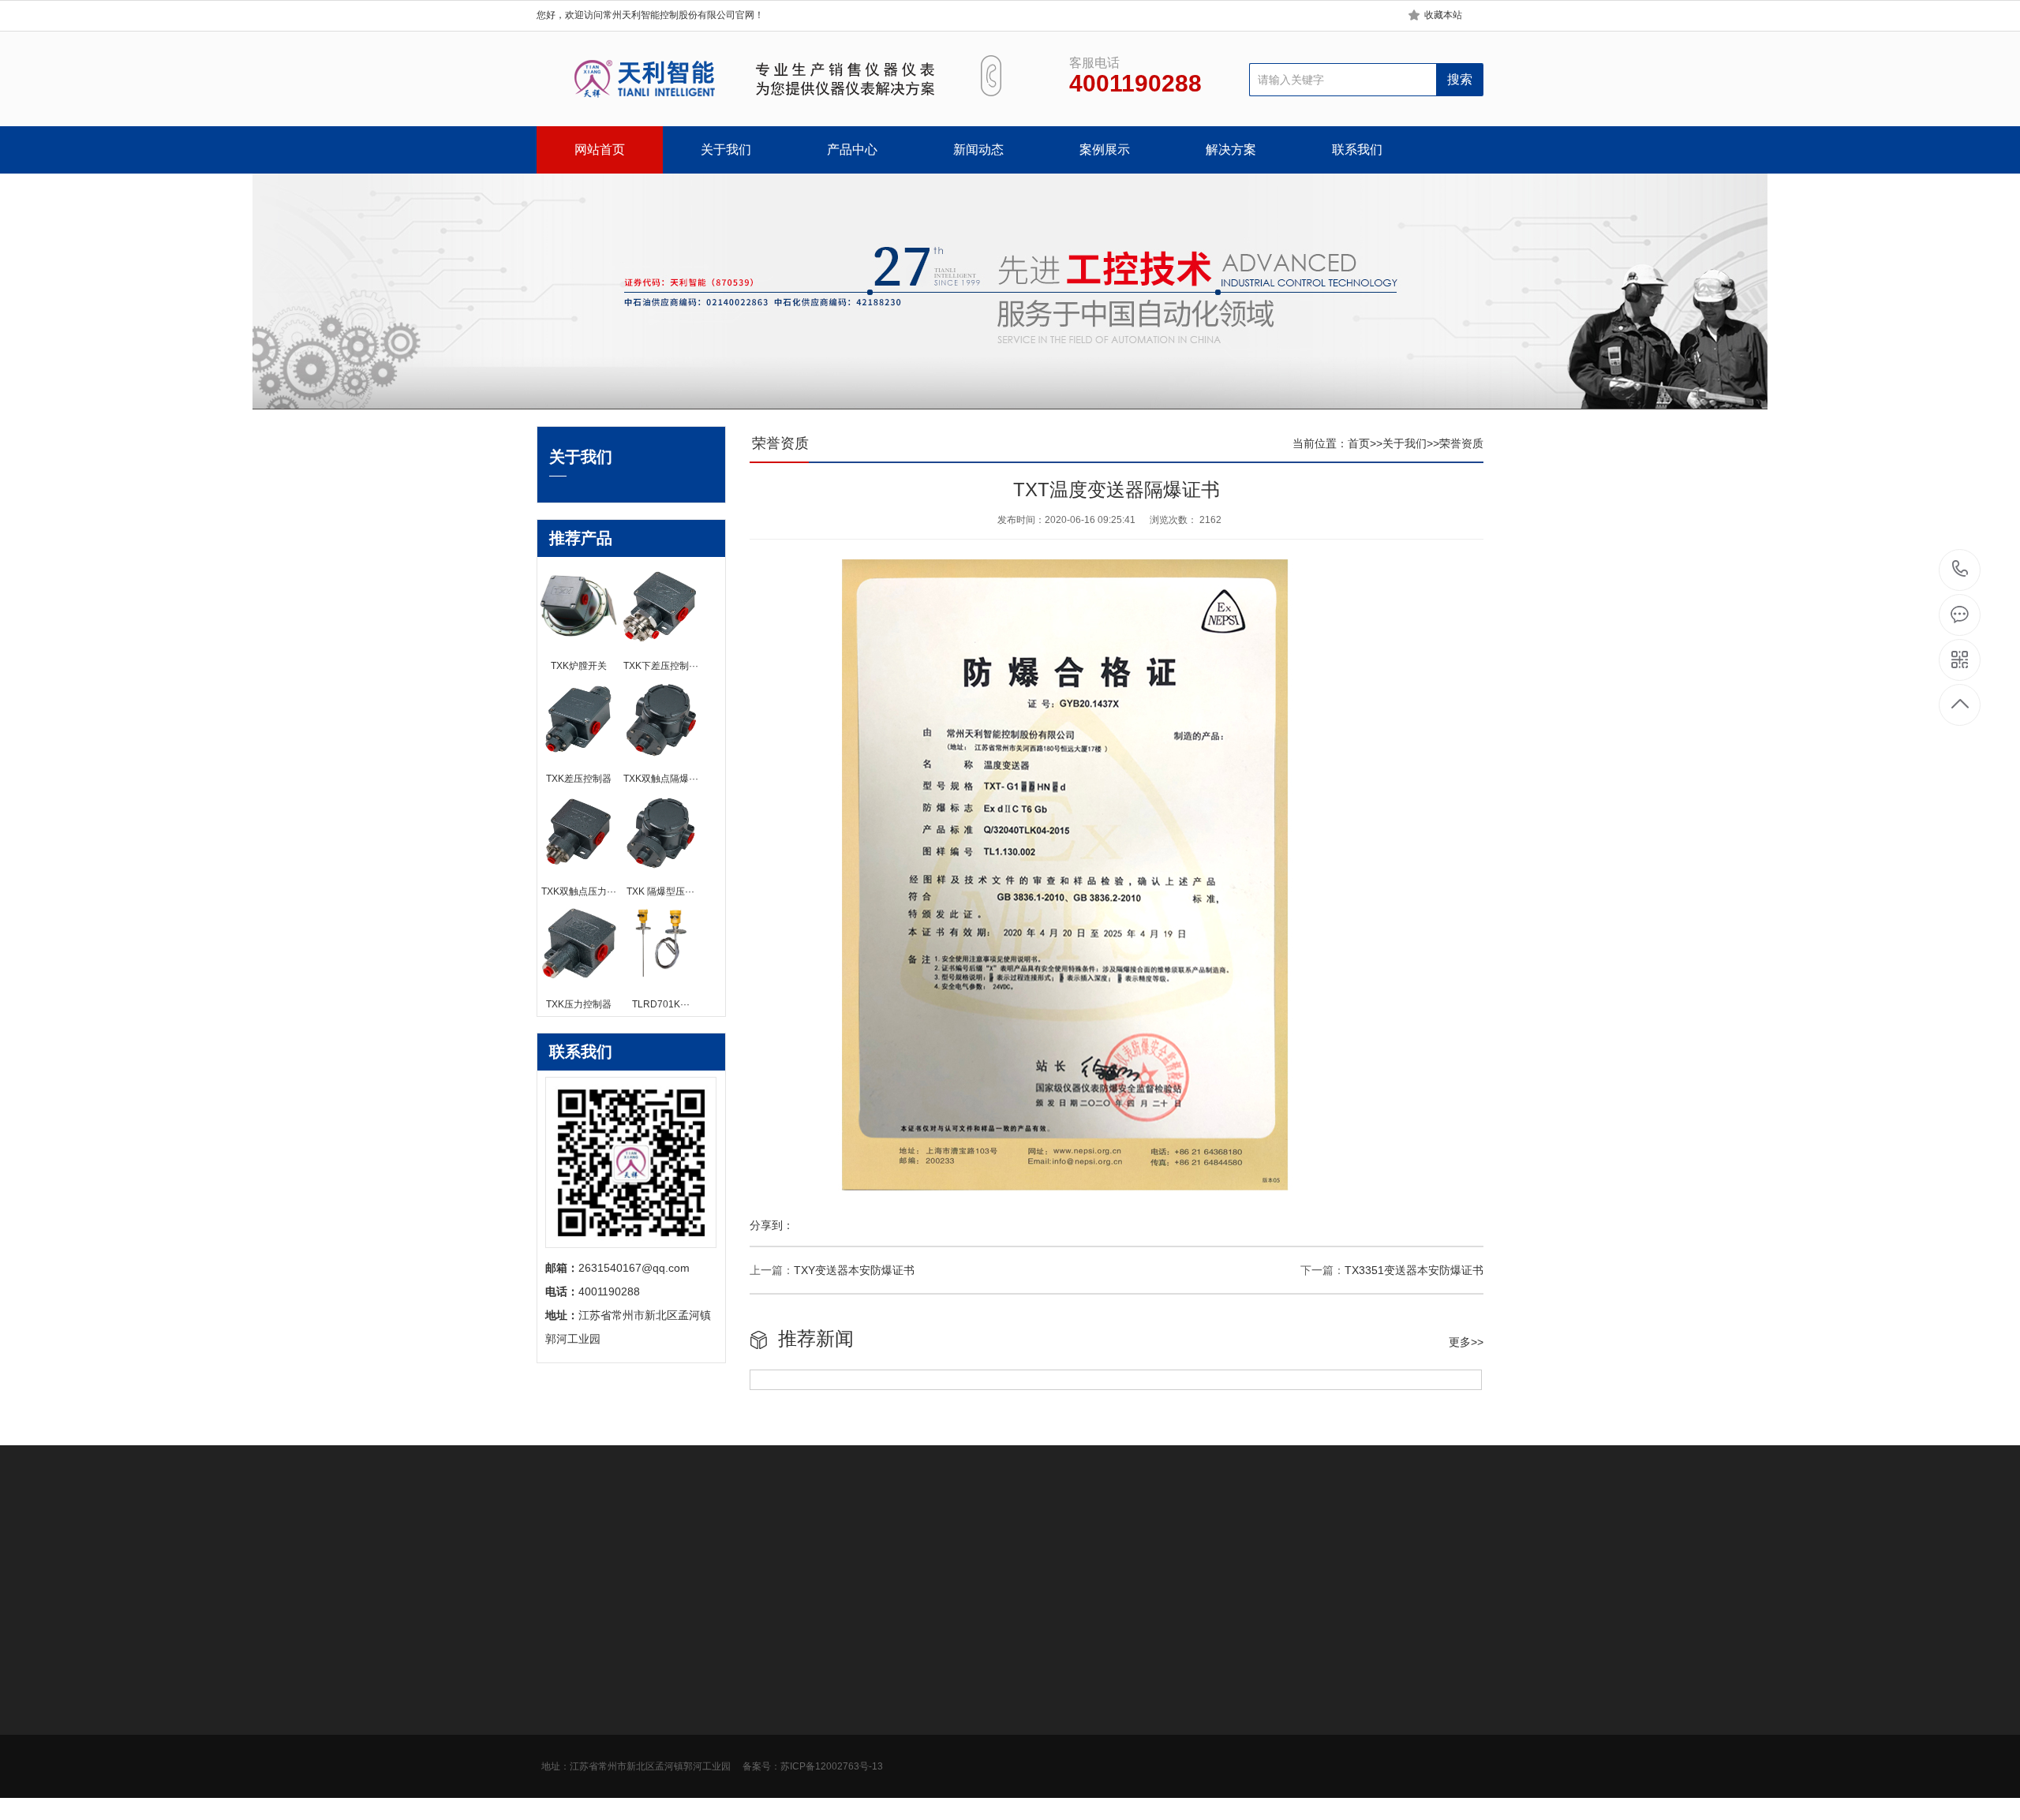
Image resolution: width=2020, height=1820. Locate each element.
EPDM (773, 1551)
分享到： (772, 1225)
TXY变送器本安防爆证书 (854, 1270)
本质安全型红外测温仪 (1068, 1551)
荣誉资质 (1461, 443)
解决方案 (1231, 149)
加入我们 (559, 1707)
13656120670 (1960, 570)
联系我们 (1357, 149)
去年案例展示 (899, 1707)
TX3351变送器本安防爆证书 (1414, 1270)
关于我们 (726, 149)
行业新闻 (778, 1684)
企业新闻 (778, 1707)
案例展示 (1105, 149)
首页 (1359, 443)
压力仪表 (668, 1684)
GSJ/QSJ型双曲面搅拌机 (862, 1551)
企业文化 (559, 1684)
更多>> (1466, 1342)
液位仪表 (668, 1778)
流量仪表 (668, 1755)
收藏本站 (1443, 15)
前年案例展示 (899, 1731)
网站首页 (600, 149)
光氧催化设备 (713, 1551)
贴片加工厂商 (1245, 1551)
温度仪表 (668, 1731)
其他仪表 (668, 1802)
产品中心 (852, 149)
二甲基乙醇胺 (636, 1551)
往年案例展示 (899, 1755)
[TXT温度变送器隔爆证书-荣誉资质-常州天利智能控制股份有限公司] (740, 79)
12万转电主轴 (968, 1551)
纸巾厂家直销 (1168, 1551)
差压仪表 (668, 1707)
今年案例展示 (899, 1684)
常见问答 (778, 1731)
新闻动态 (978, 149)
